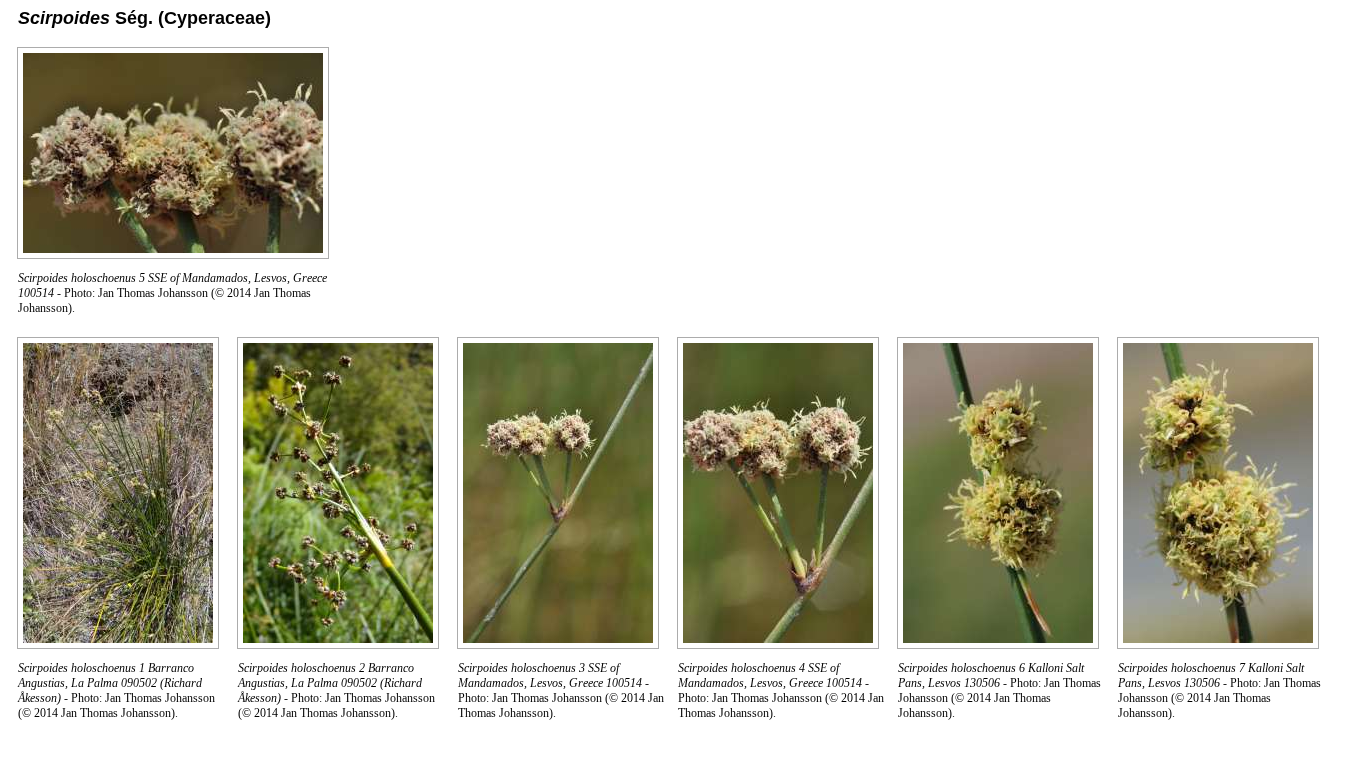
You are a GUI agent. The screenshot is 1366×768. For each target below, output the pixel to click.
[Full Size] (173, 253)
